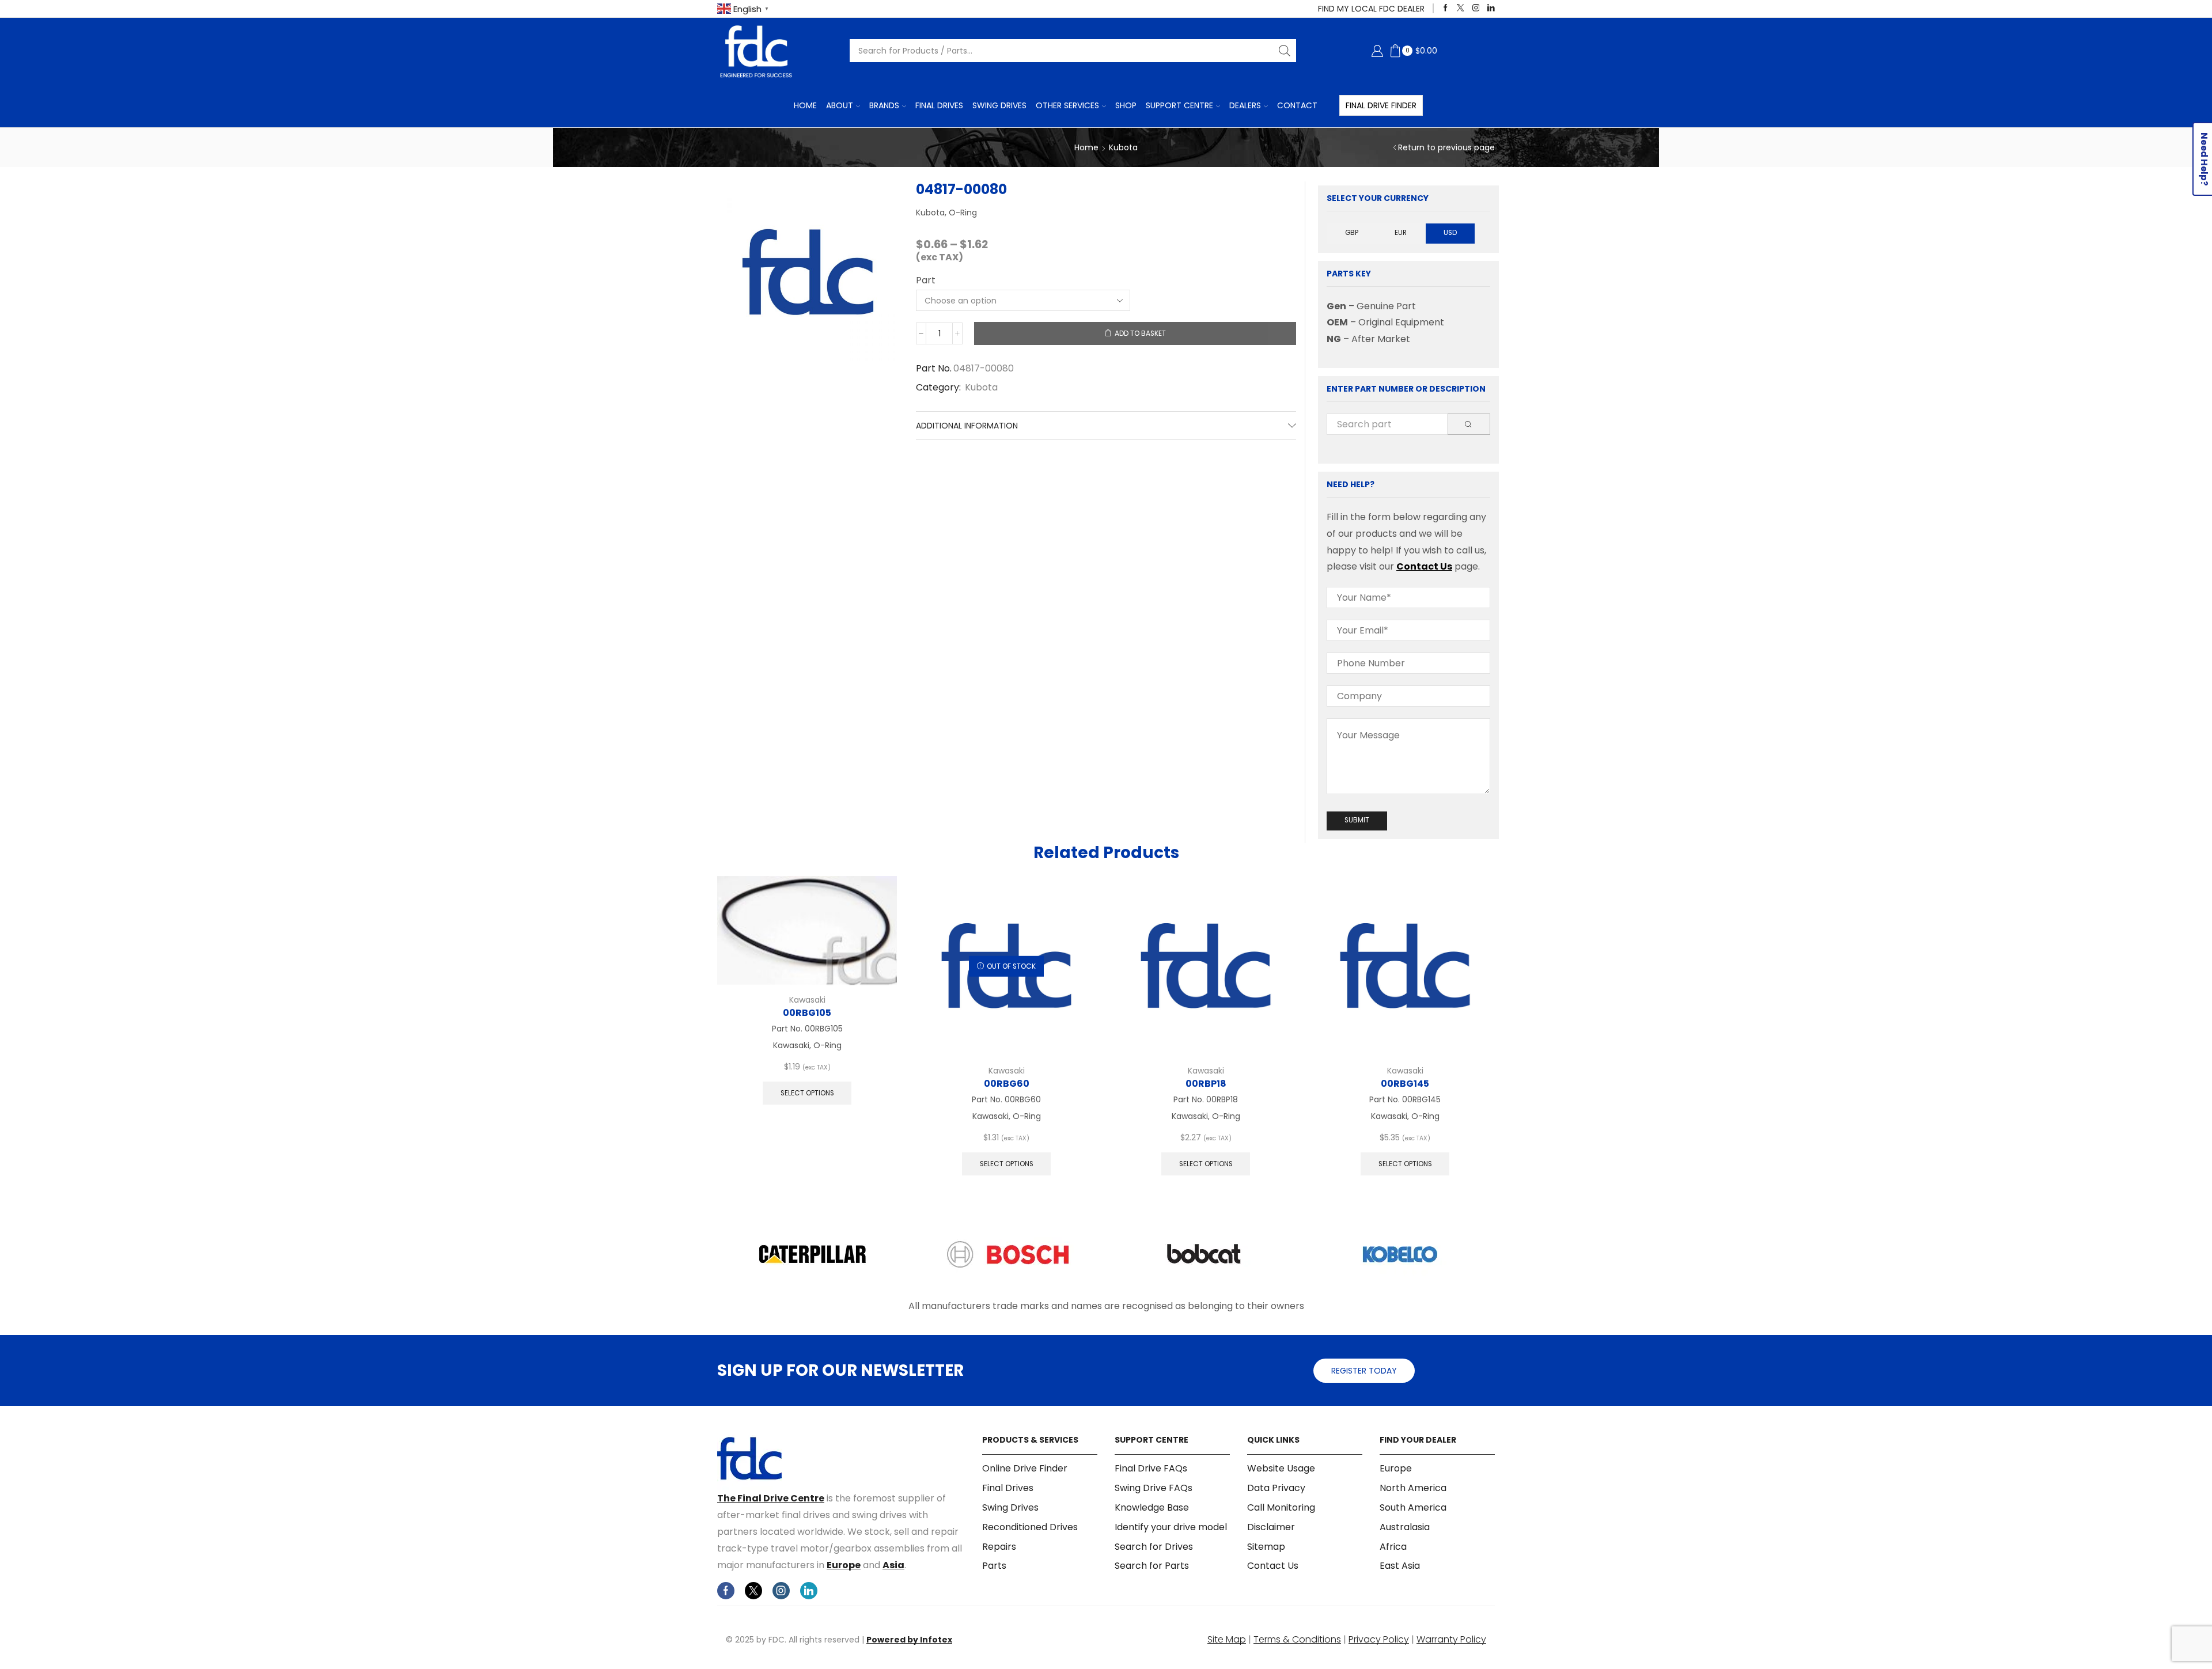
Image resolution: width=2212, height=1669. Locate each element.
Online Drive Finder (1025, 1469)
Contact (1297, 105)
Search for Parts (1152, 1566)
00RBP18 (1206, 1084)
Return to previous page (1446, 147)
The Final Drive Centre (771, 1498)
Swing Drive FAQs (1154, 1488)
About (840, 105)
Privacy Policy (1379, 1639)
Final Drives (939, 105)
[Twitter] (1461, 8)
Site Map (1227, 1639)
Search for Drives (1154, 1547)
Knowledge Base (1152, 1507)
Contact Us (1424, 566)
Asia (893, 1565)
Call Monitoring (1281, 1507)
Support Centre (1179, 105)
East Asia (1400, 1566)
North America (1413, 1488)
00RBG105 (807, 1013)
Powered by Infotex (909, 1640)
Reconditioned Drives (1030, 1527)
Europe (844, 1565)
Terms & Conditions (1297, 1639)
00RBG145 (1405, 1084)
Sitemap (1266, 1547)
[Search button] (1285, 51)
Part (926, 280)
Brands (884, 105)
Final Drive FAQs (1151, 1469)
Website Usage (1281, 1469)
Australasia (1405, 1527)
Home (805, 105)
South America (1413, 1507)
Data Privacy (1276, 1488)
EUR (1401, 233)
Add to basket (1140, 333)
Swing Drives (999, 105)
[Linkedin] (1491, 8)
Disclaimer (1271, 1527)
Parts (994, 1566)
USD (1450, 233)
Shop (1126, 105)
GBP (1352, 233)
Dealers (1245, 105)
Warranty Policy (1451, 1639)
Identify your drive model (1171, 1527)
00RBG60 (1007, 1084)
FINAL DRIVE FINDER (1381, 105)
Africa (1393, 1547)
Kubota (1123, 147)
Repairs (999, 1547)
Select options (807, 1093)
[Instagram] (1476, 8)
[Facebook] (1446, 8)
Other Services (1067, 105)
